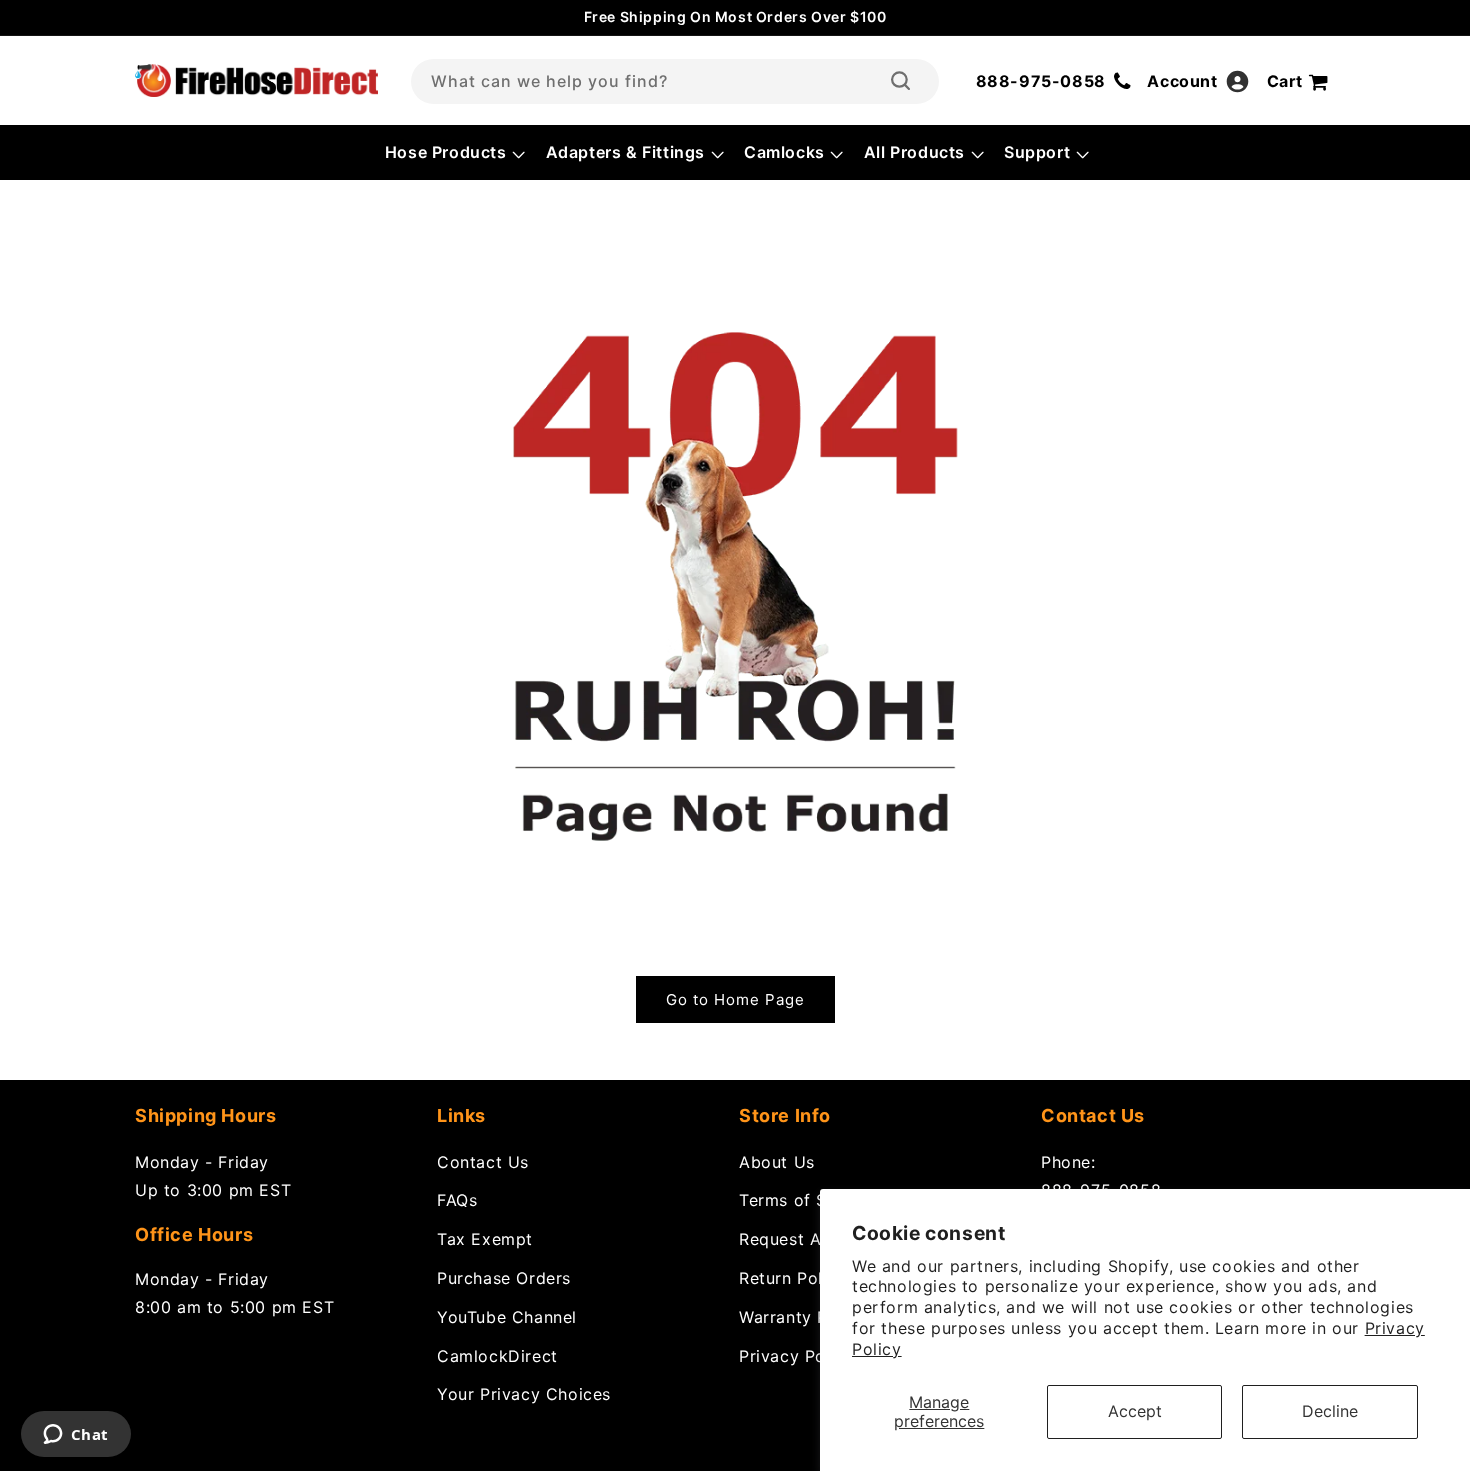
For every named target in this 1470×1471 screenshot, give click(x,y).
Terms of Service (808, 1200)
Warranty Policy (803, 1316)
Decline (1330, 1411)
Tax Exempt (485, 1239)
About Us (777, 1161)
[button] (453, 152)
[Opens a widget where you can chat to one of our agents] (75, 1436)
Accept (1135, 1411)
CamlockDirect (497, 1355)
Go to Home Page (735, 999)
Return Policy (793, 1277)
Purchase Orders (504, 1277)
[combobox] (675, 81)
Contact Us (483, 1161)
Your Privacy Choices (524, 1394)
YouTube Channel (507, 1316)
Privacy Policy (796, 1355)
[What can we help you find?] (900, 81)
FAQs (457, 1200)
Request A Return (809, 1239)
